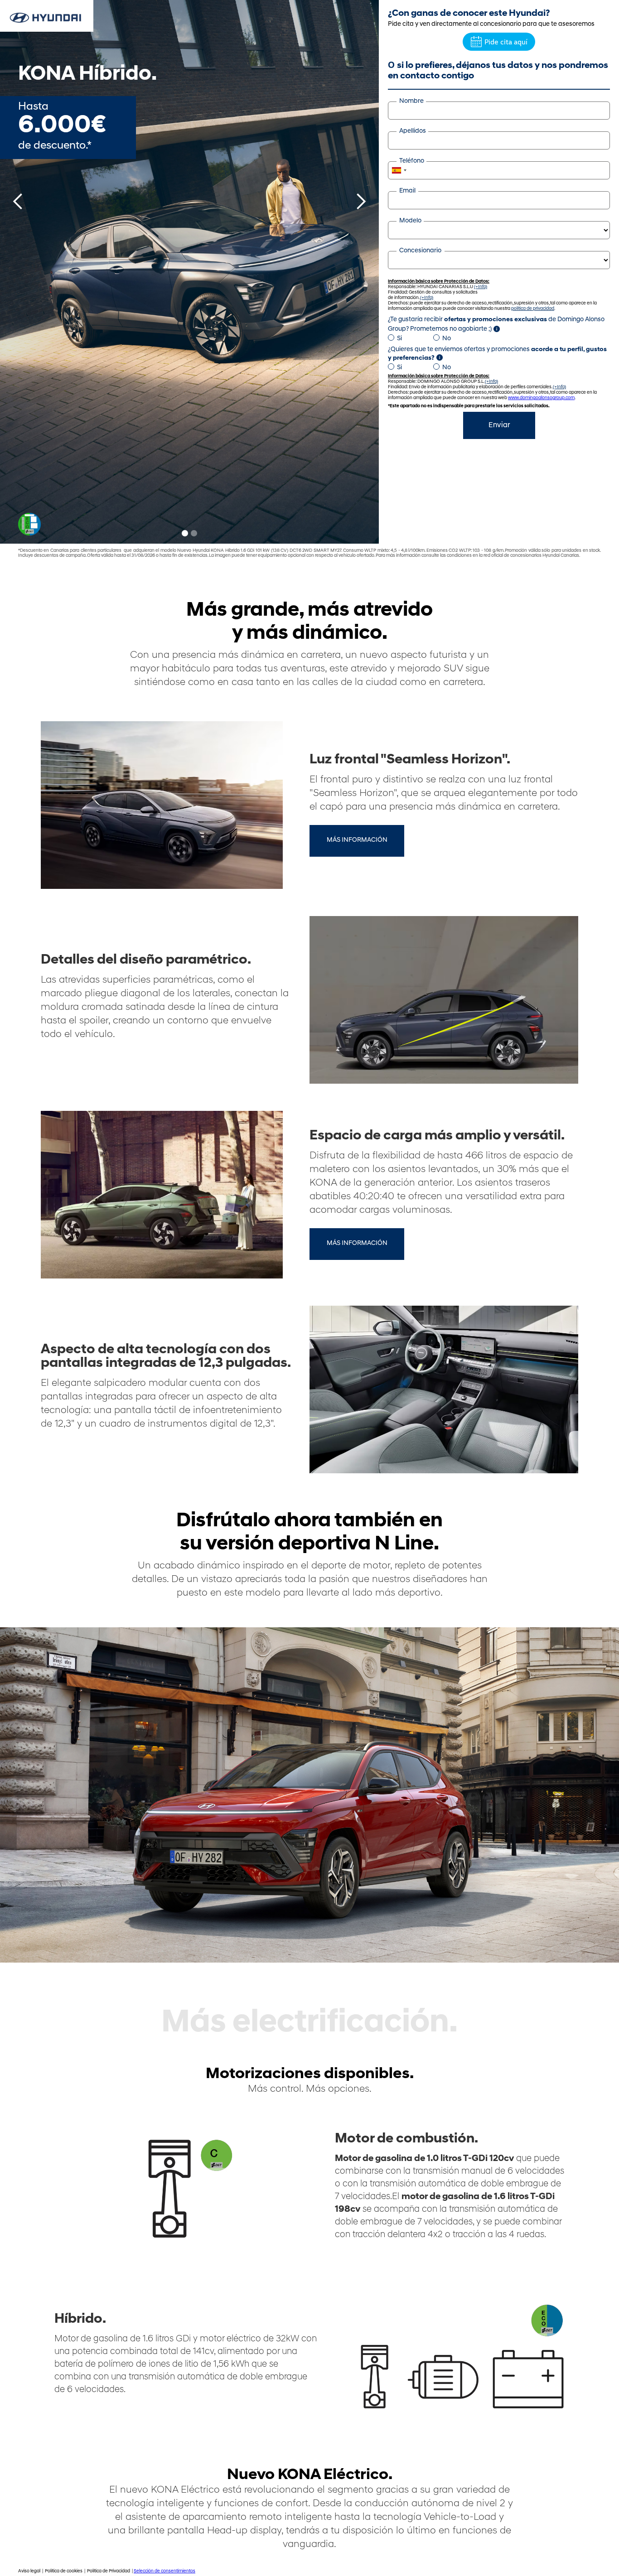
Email (407, 191)
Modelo (410, 221)
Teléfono (412, 161)
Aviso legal (30, 2571)
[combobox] (399, 170)
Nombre (411, 101)
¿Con (469, 14)
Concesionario (420, 251)
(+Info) (481, 287)
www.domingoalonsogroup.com (541, 398)
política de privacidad (533, 309)
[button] (18, 272)
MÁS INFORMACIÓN (357, 840)
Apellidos (413, 131)
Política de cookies (64, 2571)
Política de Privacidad (109, 2571)
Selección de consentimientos (164, 2571)
